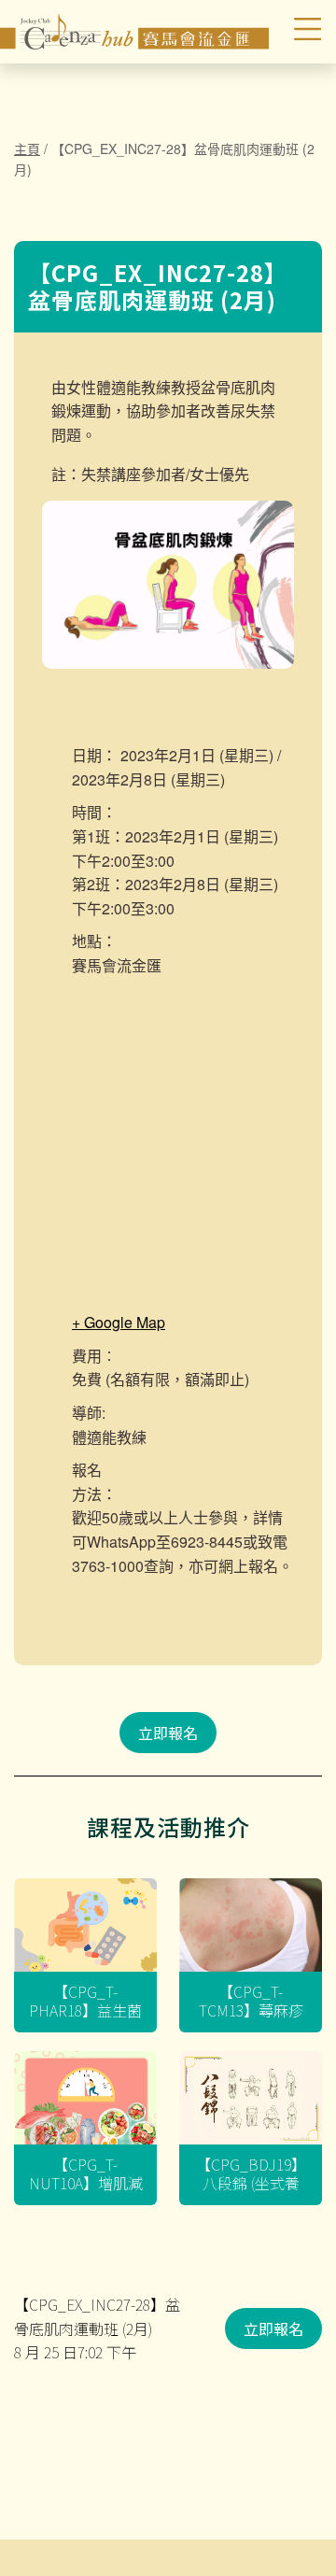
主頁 (27, 149)
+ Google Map (119, 1322)
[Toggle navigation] (298, 32)
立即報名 (168, 1733)
